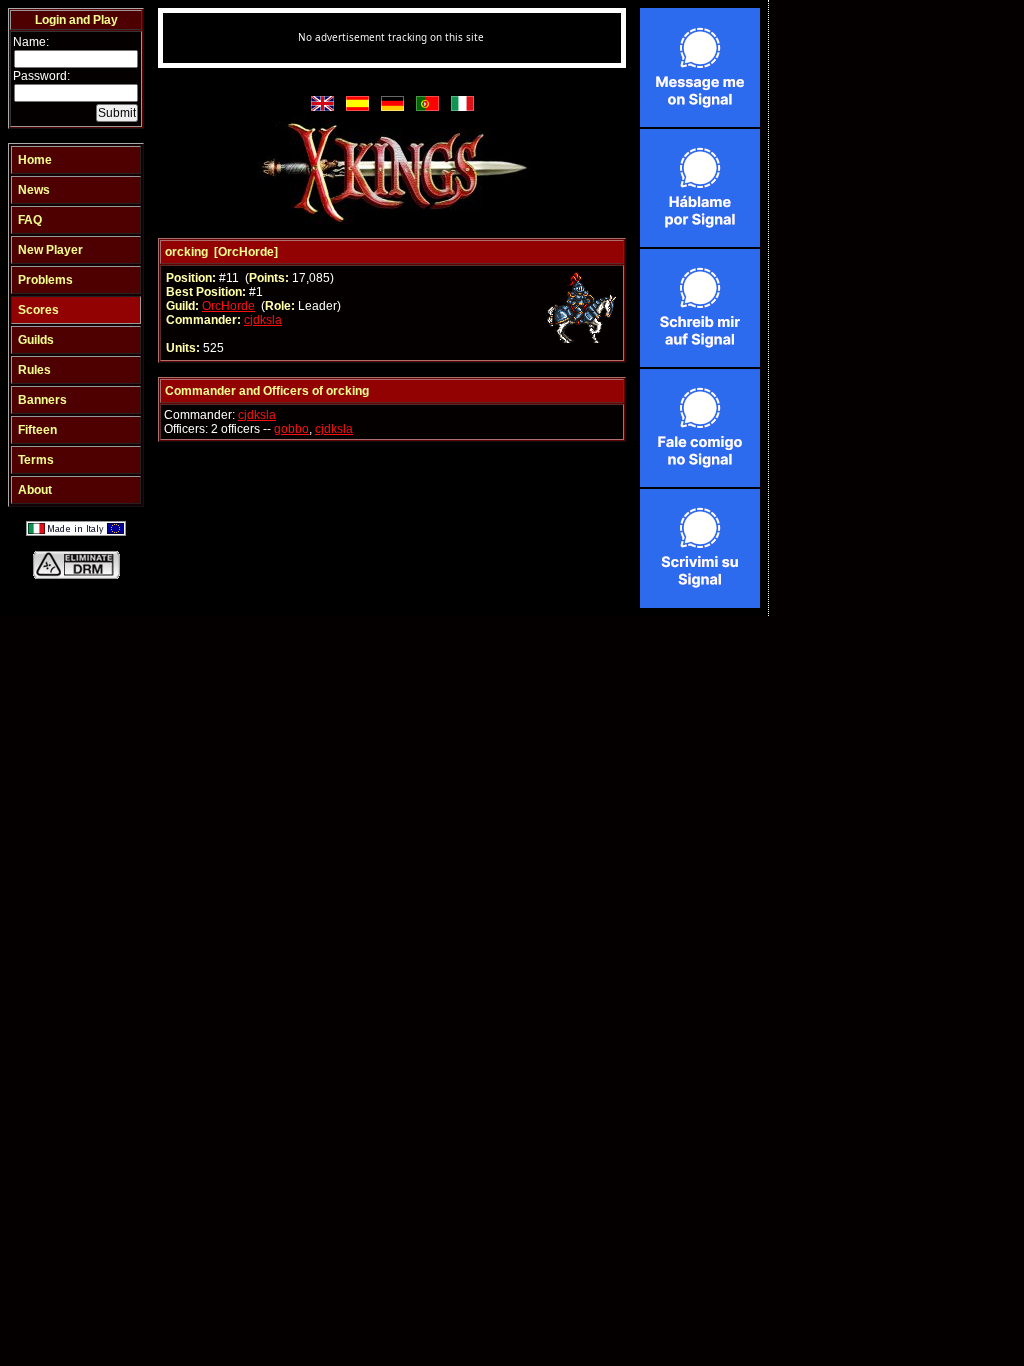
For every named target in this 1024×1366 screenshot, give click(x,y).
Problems (45, 280)
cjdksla (263, 320)
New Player (50, 250)
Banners (42, 400)
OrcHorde (228, 306)
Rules (34, 370)
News (34, 190)
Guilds (36, 340)
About (35, 490)
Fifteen (37, 430)
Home (35, 160)
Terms (36, 460)
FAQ (30, 220)
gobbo (291, 429)
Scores (38, 310)
